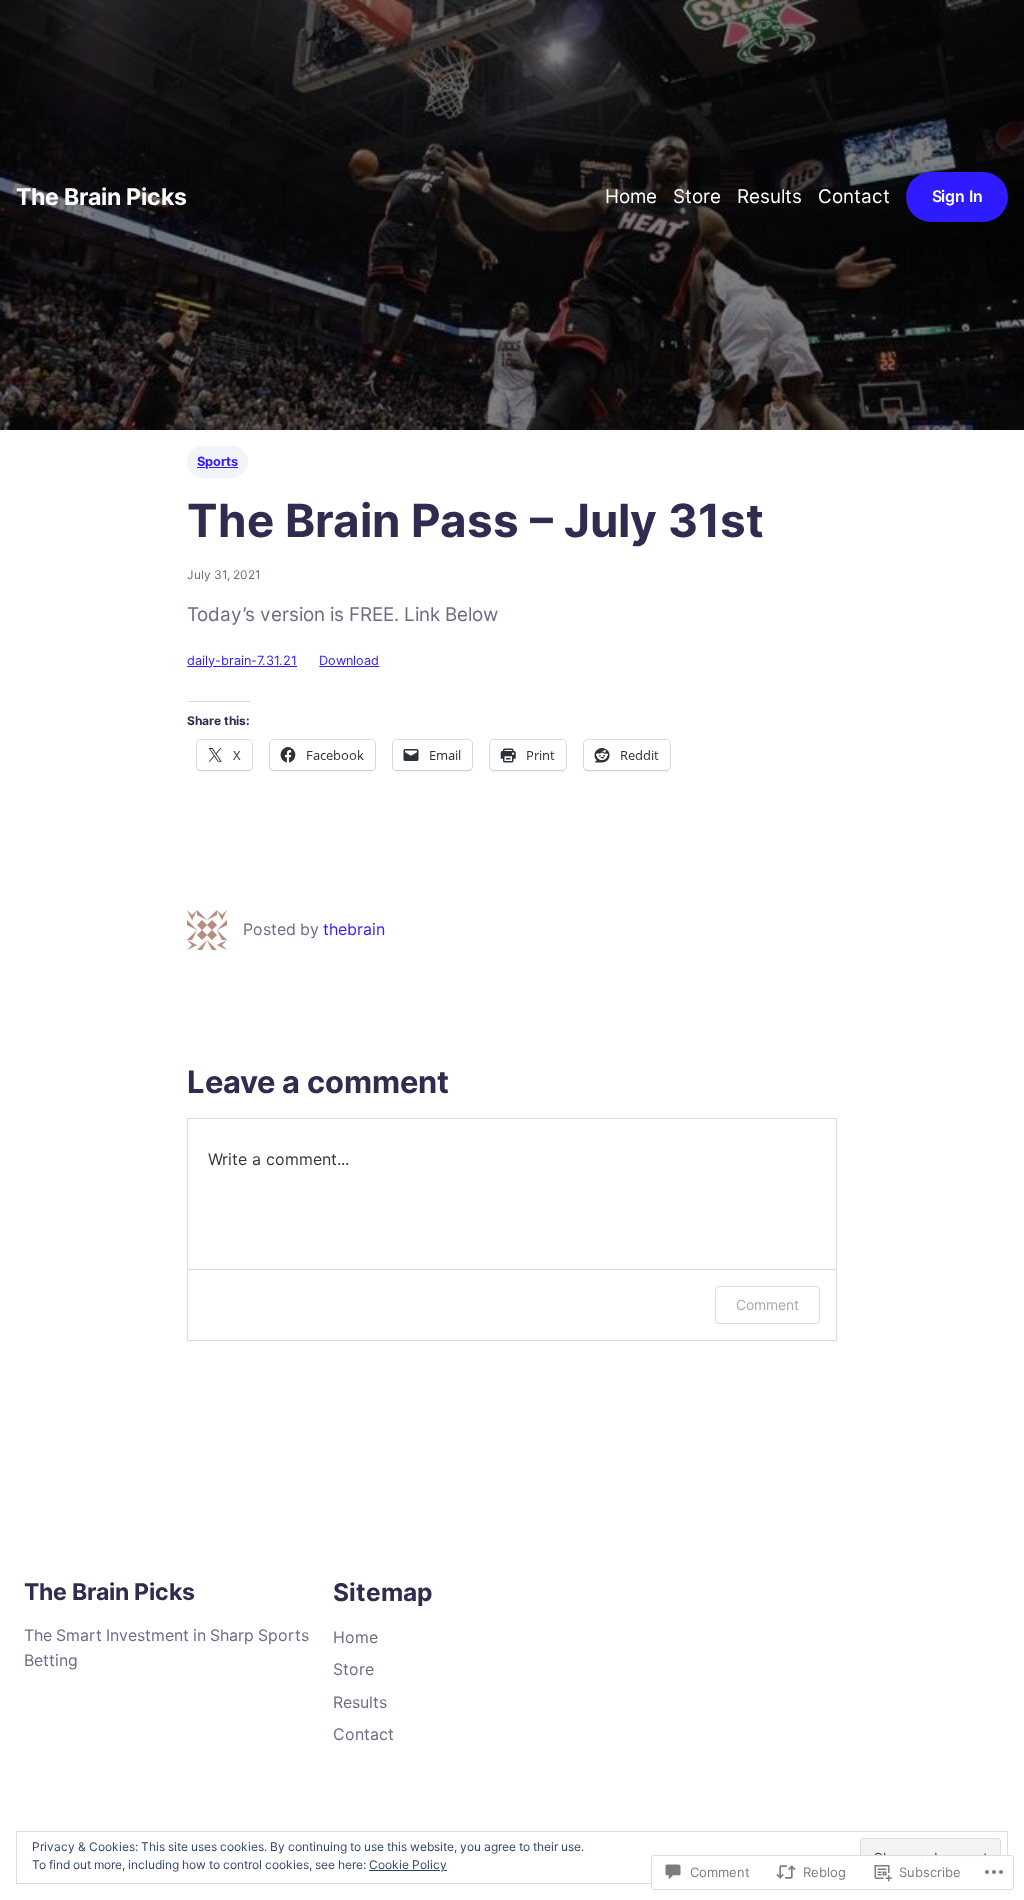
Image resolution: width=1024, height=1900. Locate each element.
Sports (217, 461)
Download (349, 660)
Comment (767, 1304)
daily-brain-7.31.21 (242, 660)
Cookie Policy (408, 1864)
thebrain (354, 929)
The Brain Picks (101, 197)
